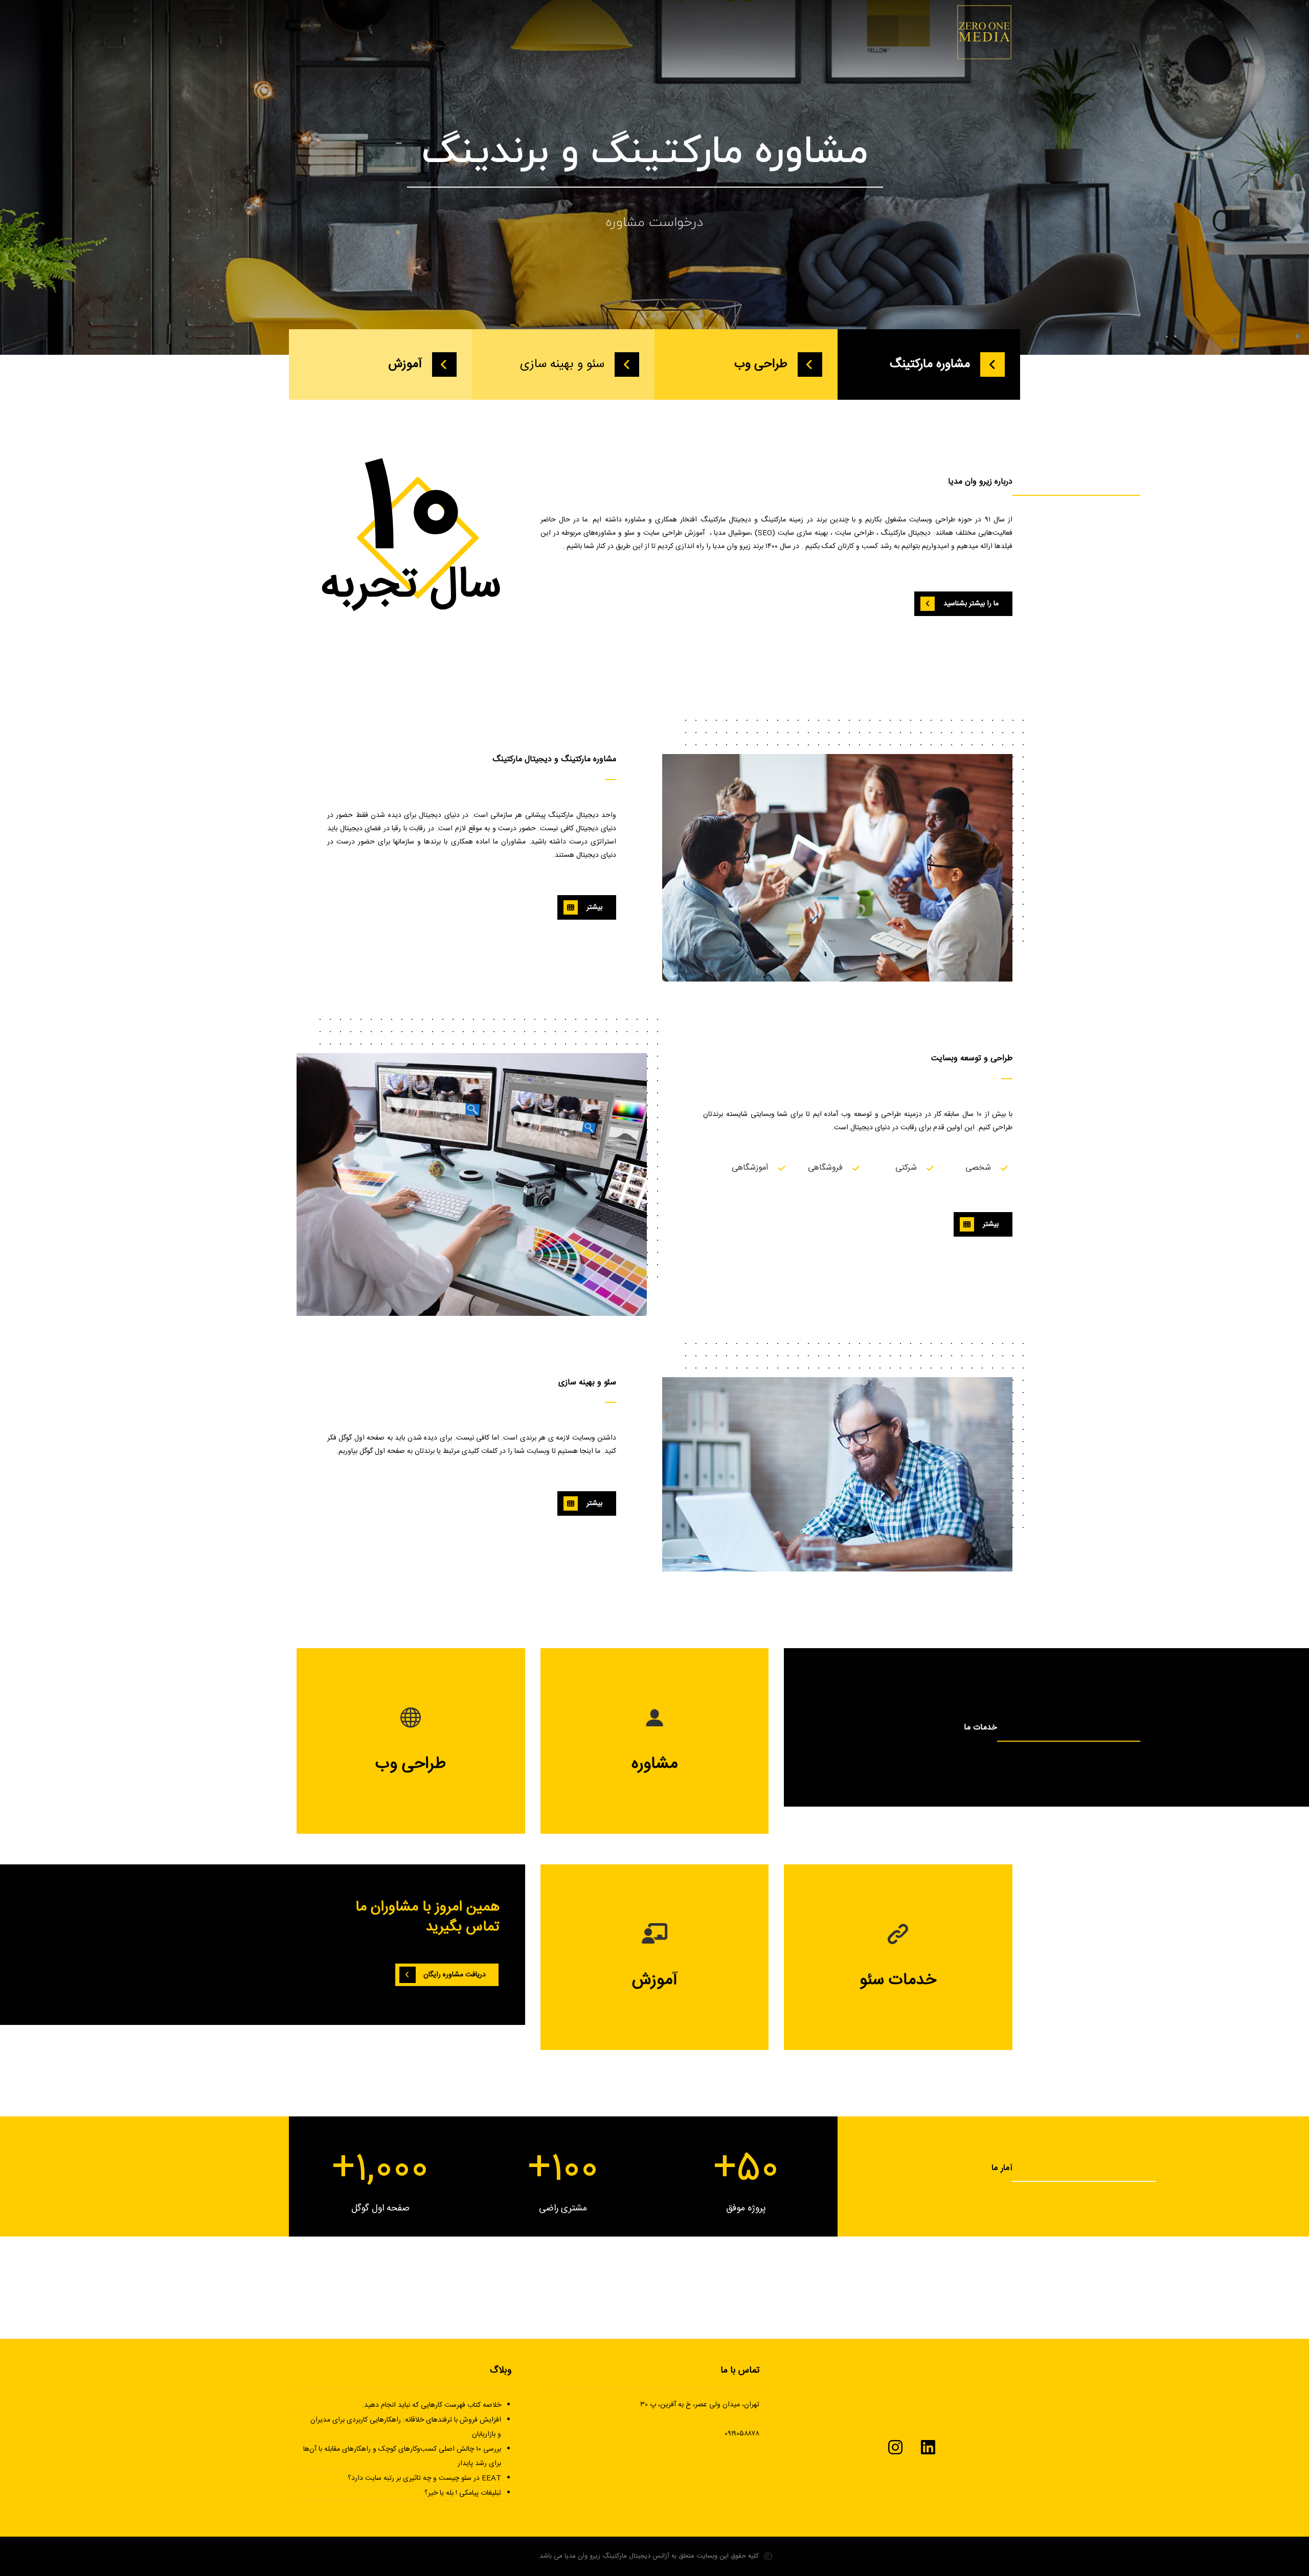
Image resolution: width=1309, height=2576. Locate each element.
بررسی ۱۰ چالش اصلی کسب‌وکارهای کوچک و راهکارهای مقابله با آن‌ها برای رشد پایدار (402, 2456)
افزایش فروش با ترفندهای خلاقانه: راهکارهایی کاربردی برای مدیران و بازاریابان (405, 2427)
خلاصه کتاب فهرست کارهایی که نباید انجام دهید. (431, 2405)
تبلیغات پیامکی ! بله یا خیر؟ (462, 2493)
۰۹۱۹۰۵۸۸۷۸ (742, 2434)
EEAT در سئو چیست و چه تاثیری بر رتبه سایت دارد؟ (424, 2478)
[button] (963, 604)
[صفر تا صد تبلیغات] (984, 32)
